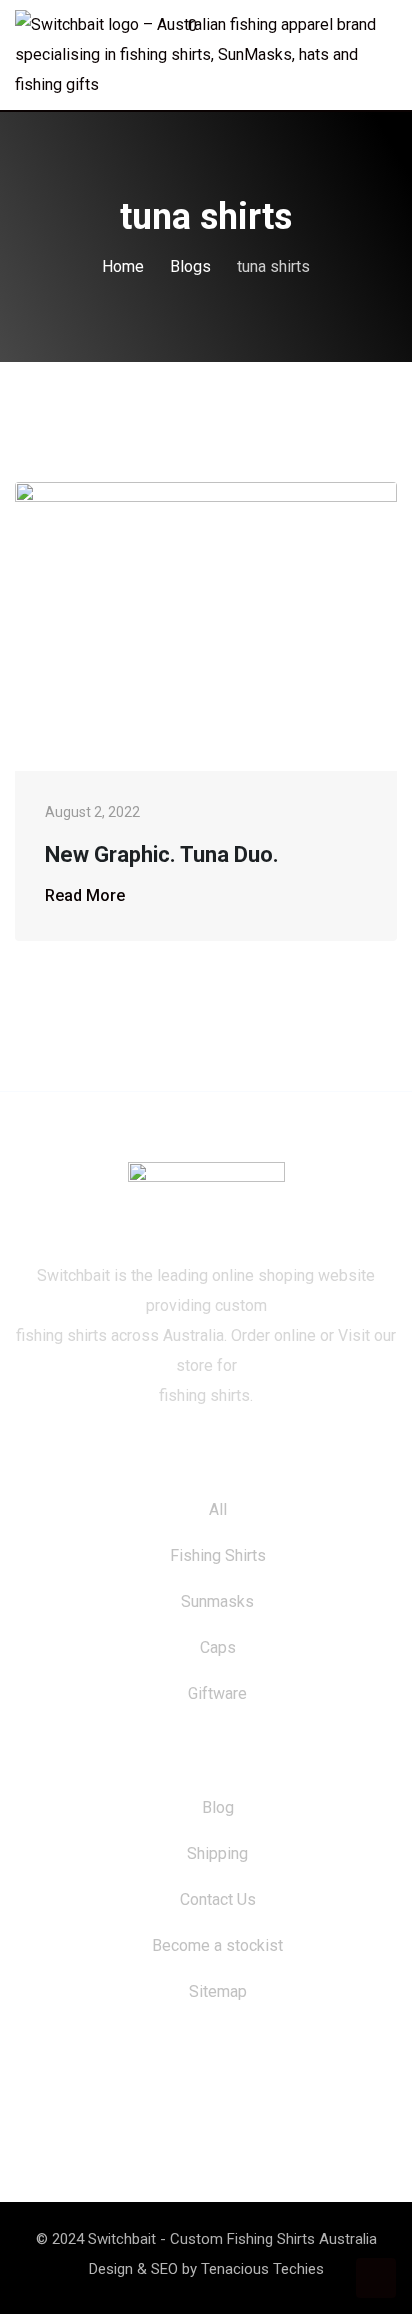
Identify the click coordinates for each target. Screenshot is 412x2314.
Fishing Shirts (218, 1555)
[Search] (350, 29)
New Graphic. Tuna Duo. (162, 854)
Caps (218, 1647)
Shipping (217, 1853)
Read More (85, 895)
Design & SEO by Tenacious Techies (206, 2269)
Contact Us (218, 1899)
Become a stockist (217, 1945)
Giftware (217, 1693)
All (218, 1509)
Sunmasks (217, 1601)
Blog (218, 1807)
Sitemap (218, 1991)
